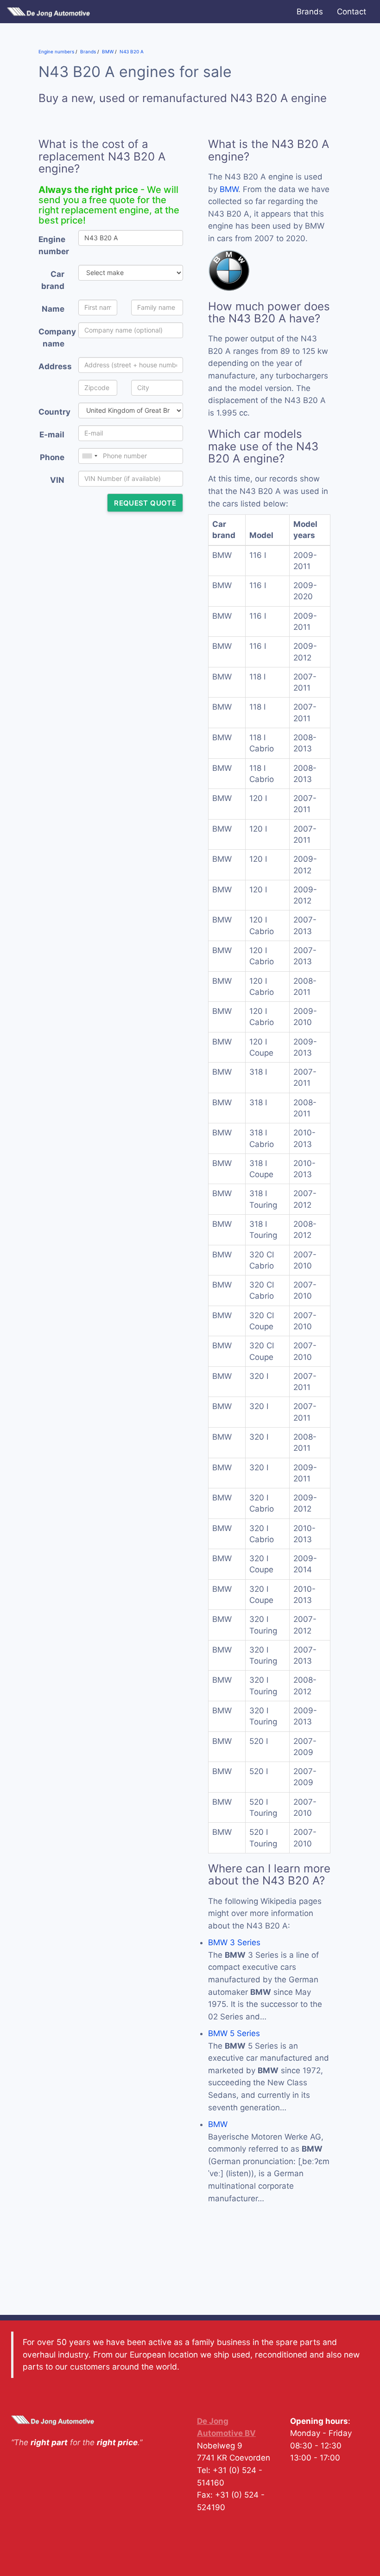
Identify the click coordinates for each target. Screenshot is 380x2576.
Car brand (53, 280)
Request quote (145, 503)
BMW (229, 189)
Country (54, 412)
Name (53, 309)
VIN (57, 480)
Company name (55, 338)
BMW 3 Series (234, 1942)
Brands (310, 12)
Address (55, 366)
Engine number (54, 246)
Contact (351, 12)
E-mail (52, 435)
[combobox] (89, 456)
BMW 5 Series (234, 2033)
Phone (52, 457)
